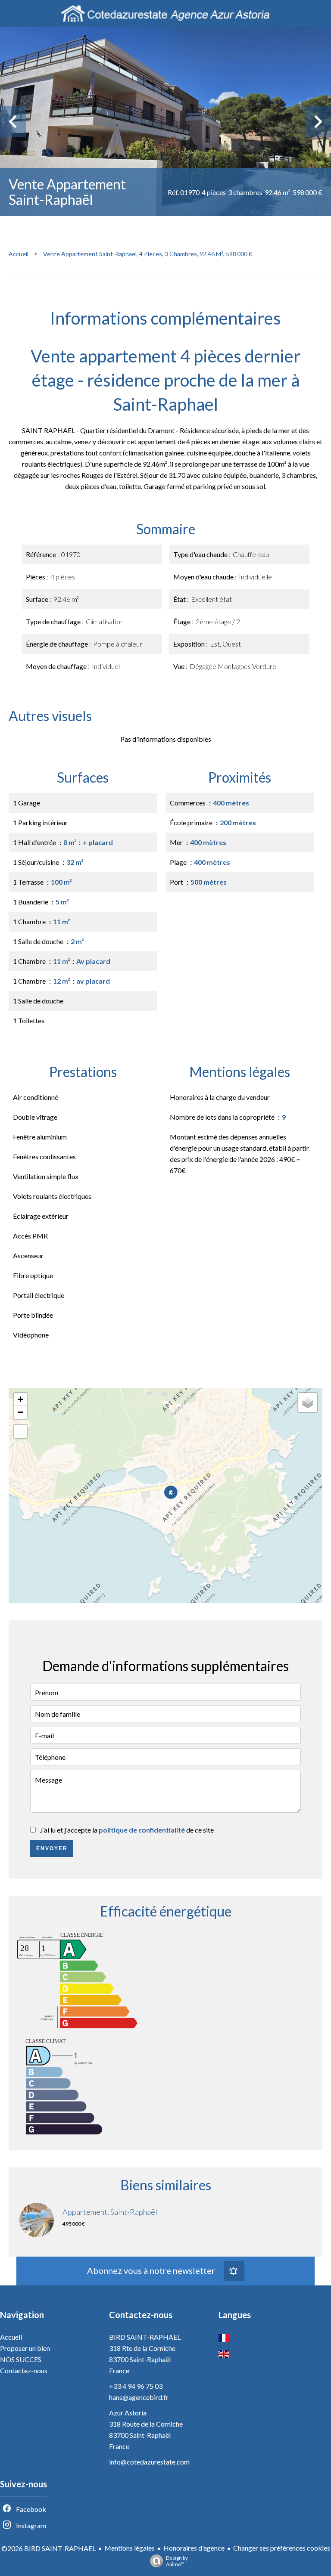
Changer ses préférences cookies (282, 2548)
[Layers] (308, 1403)
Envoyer (52, 1848)
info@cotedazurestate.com (149, 2462)
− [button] (20, 1412)
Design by (177, 2561)
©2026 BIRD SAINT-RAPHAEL (48, 2548)
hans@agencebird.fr (139, 2397)
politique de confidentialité (142, 1830)
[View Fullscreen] (20, 1431)
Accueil (19, 254)
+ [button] (20, 1399)
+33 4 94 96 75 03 (136, 2386)
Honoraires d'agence (194, 2548)
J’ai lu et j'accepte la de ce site (127, 1830)
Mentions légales (130, 2548)
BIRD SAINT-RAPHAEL (145, 2337)
